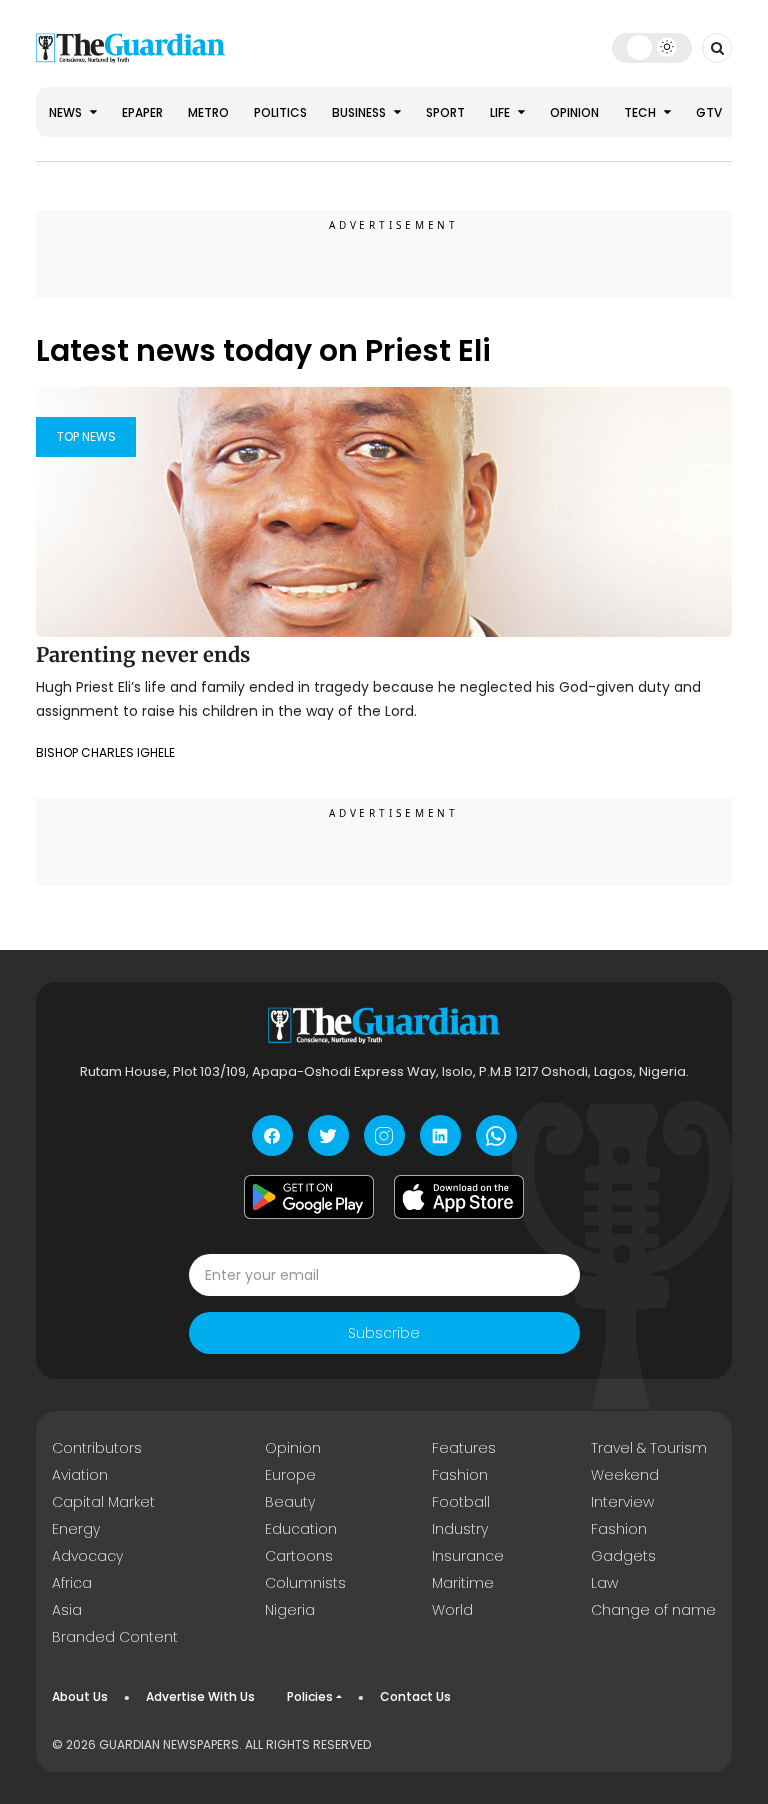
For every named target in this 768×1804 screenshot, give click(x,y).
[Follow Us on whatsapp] (496, 1135)
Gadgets (623, 1556)
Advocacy (87, 1556)
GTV (709, 112)
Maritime (463, 1583)
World (452, 1610)
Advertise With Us (200, 1696)
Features (464, 1448)
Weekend (625, 1475)
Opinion (574, 112)
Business (360, 112)
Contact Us (415, 1696)
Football (461, 1502)
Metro (208, 112)
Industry (460, 1529)
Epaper (142, 112)
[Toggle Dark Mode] (652, 47)
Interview (622, 1502)
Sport (445, 112)
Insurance (468, 1556)
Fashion (460, 1475)
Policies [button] (310, 1696)
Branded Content (115, 1637)
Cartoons (299, 1556)
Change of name (653, 1610)
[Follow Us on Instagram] (384, 1135)
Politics (280, 112)
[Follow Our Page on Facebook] (272, 1135)
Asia (67, 1610)
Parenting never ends (145, 654)
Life (501, 112)
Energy (76, 1529)
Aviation (80, 1475)
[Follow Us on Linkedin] (440, 1135)
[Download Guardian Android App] (309, 1197)
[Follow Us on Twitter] (328, 1135)
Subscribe (384, 1333)
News (67, 112)
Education (301, 1529)
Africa (72, 1583)
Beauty (290, 1502)
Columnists (305, 1583)
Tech (641, 112)
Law (604, 1583)
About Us (80, 1696)
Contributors (97, 1448)
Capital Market (103, 1502)
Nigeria (290, 1610)
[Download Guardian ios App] (459, 1197)
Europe (290, 1475)
